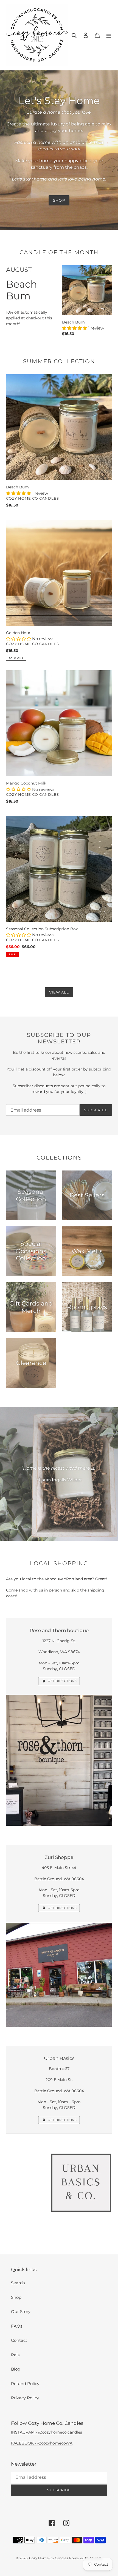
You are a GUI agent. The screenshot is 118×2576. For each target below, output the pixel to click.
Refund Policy (25, 2384)
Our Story (21, 2312)
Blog (16, 2369)
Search (18, 2283)
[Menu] (109, 35)
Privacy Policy (25, 2398)
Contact (19, 2340)
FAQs (17, 2326)
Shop (59, 200)
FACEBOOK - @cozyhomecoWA (42, 2443)
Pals (15, 2355)
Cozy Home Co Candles (49, 2558)
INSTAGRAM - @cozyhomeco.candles (47, 2432)
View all (59, 992)
